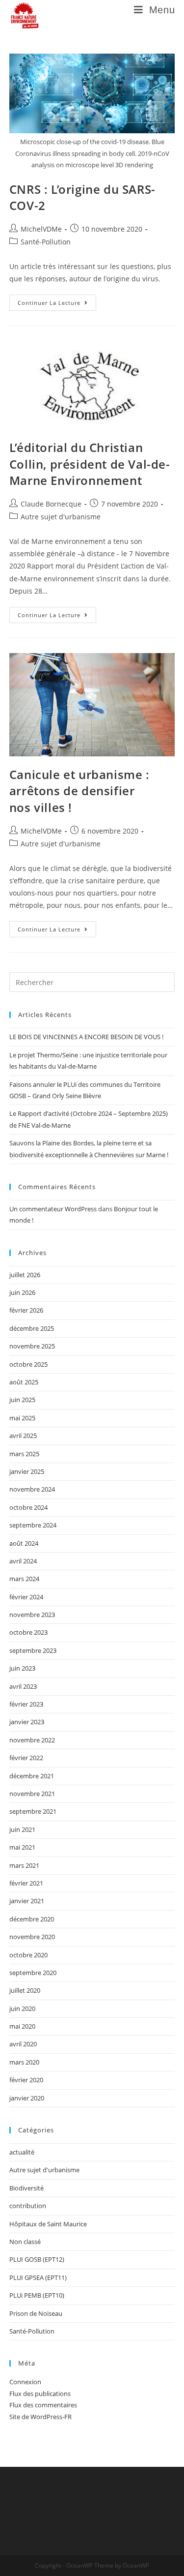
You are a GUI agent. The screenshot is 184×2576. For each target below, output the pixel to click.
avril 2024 (23, 1561)
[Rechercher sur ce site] (92, 982)
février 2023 (26, 1704)
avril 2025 (23, 1436)
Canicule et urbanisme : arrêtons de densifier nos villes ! (79, 791)
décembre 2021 (32, 1776)
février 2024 (26, 1597)
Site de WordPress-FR (40, 2417)
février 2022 (26, 1758)
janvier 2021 (27, 1901)
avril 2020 (23, 2044)
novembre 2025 (32, 1346)
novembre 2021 (32, 1794)
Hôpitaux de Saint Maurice (48, 2224)
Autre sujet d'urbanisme (61, 517)
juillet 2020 (25, 1990)
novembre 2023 (32, 1615)
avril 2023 (23, 1686)
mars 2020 (24, 2062)
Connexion (25, 2382)
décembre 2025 (32, 1328)
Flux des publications (40, 2394)
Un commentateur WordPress (53, 1209)
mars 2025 (24, 1454)
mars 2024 (24, 1579)
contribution (28, 2206)
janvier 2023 (27, 1722)
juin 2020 (22, 2008)
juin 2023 (22, 1668)
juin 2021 (22, 1829)
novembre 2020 (32, 1937)
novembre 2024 (32, 1489)
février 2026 (26, 1310)
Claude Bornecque (51, 504)
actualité (22, 2152)
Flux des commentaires (43, 2405)
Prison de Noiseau (36, 2313)
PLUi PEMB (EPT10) (37, 2295)
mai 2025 (22, 1418)
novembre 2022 (32, 1740)
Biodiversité (26, 2188)
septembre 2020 (33, 1973)
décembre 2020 (32, 1919)
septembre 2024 (33, 1525)
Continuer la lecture (57, 300)
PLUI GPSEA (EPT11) (38, 2277)
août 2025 (24, 1382)
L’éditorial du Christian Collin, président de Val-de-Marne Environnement (90, 464)
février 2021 (26, 1883)
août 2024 (24, 1543)
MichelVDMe (41, 229)
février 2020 (26, 2080)
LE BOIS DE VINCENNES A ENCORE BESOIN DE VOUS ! (86, 1037)
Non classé (25, 2242)
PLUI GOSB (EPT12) (37, 2259)
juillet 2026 (25, 1275)
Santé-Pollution (46, 242)
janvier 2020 (27, 2098)
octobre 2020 (28, 1955)
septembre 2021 (33, 1811)
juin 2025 (22, 1400)
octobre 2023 (28, 1632)
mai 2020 (22, 2026)
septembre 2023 (33, 1650)
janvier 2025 (27, 1471)
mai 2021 (22, 1847)
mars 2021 (24, 1865)
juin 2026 (22, 1292)
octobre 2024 (28, 1507)
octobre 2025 (28, 1364)
